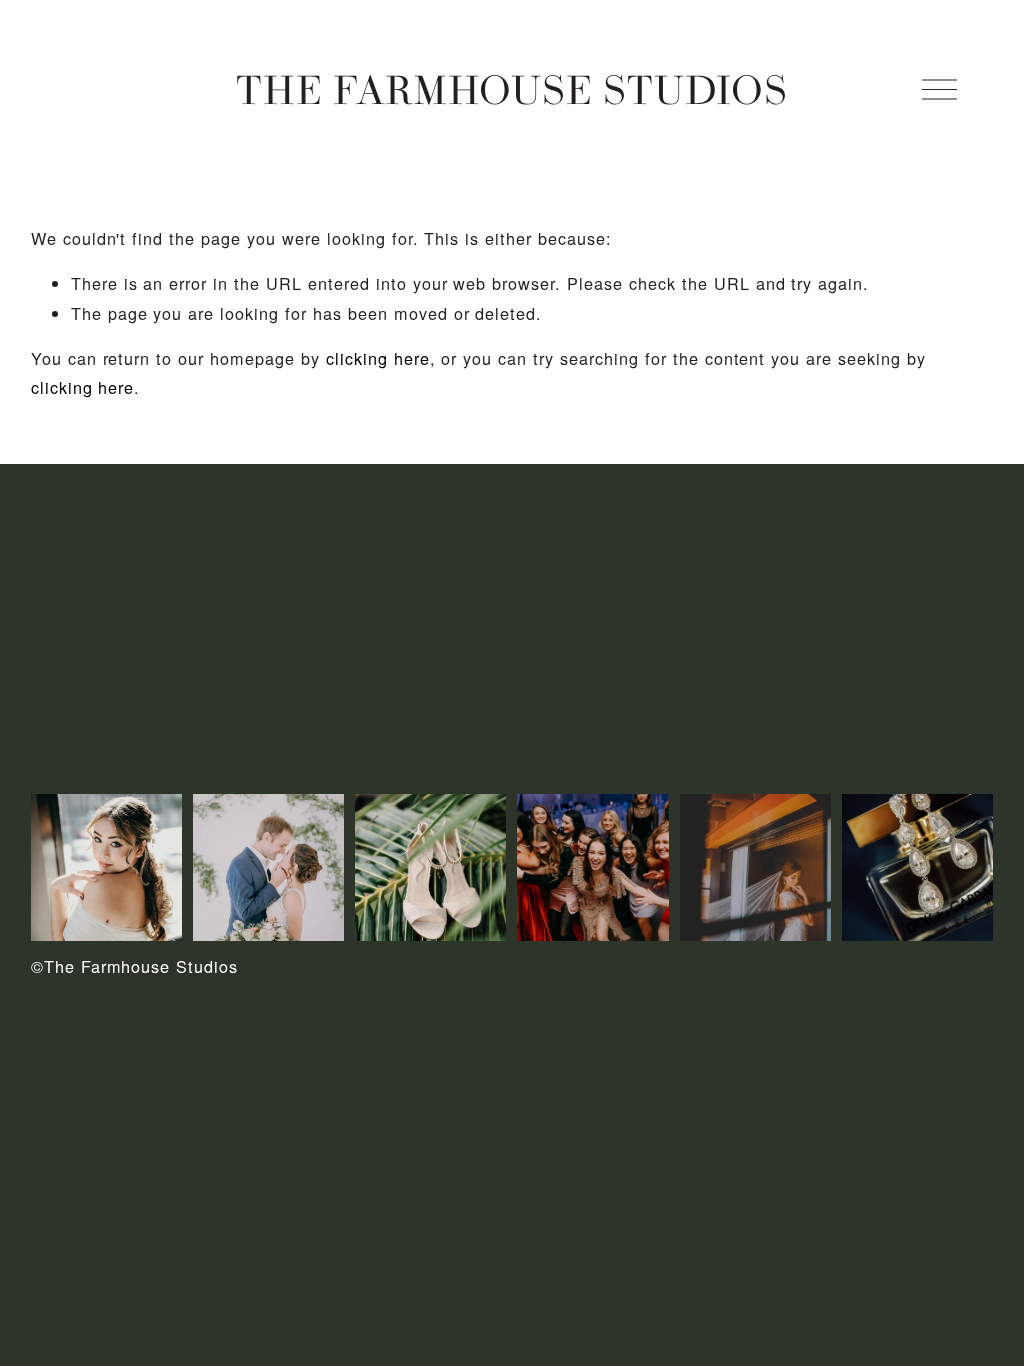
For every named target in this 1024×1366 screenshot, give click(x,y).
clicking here (378, 358)
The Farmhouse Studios (512, 88)
